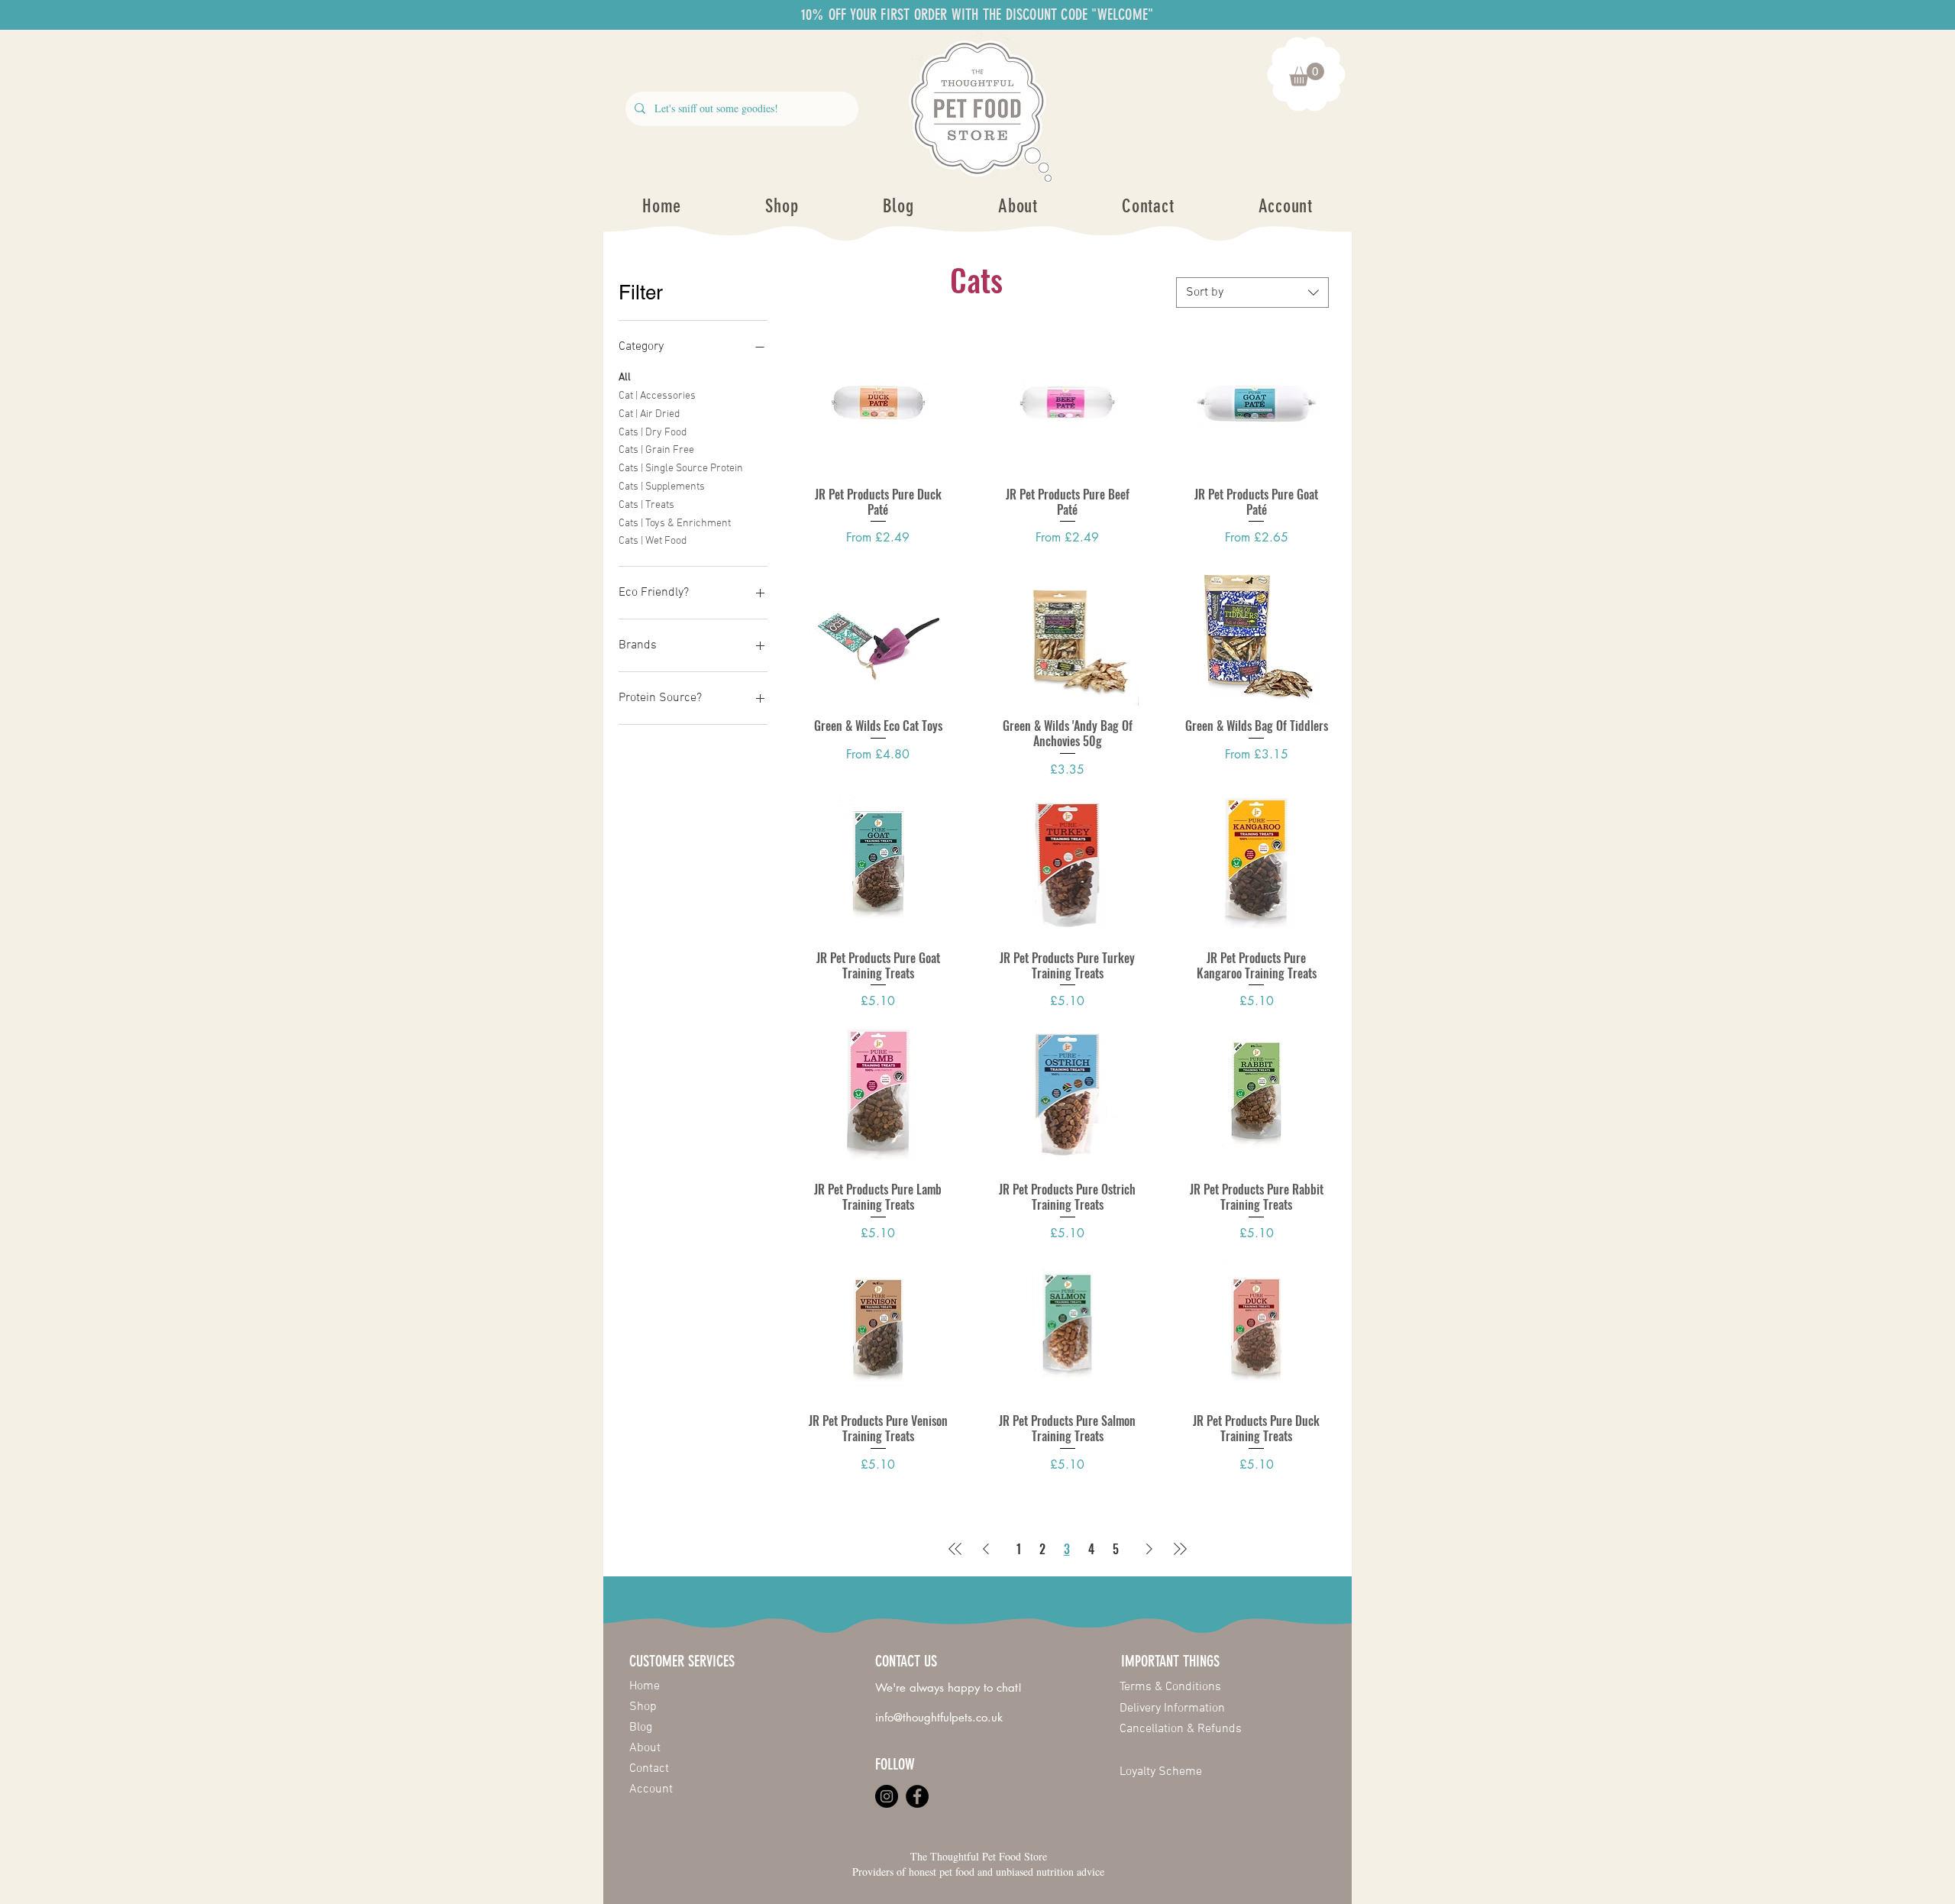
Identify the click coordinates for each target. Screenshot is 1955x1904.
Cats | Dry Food (653, 433)
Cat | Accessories (657, 396)
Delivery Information (1172, 1708)
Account (651, 1789)
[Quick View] (878, 402)
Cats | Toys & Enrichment (675, 524)
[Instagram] (887, 1796)
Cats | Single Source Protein (681, 469)
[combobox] (1252, 293)
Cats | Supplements (662, 487)
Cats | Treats (646, 505)
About (645, 1748)
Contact (649, 1769)
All (625, 378)
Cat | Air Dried (649, 414)
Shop (643, 1707)
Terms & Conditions (1170, 1687)
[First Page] (955, 1549)
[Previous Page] (986, 1549)
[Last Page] (1180, 1549)
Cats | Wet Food (653, 541)
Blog (641, 1728)
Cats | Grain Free (656, 450)
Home (645, 1686)
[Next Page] (1149, 1549)
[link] (1307, 74)
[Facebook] (917, 1796)
